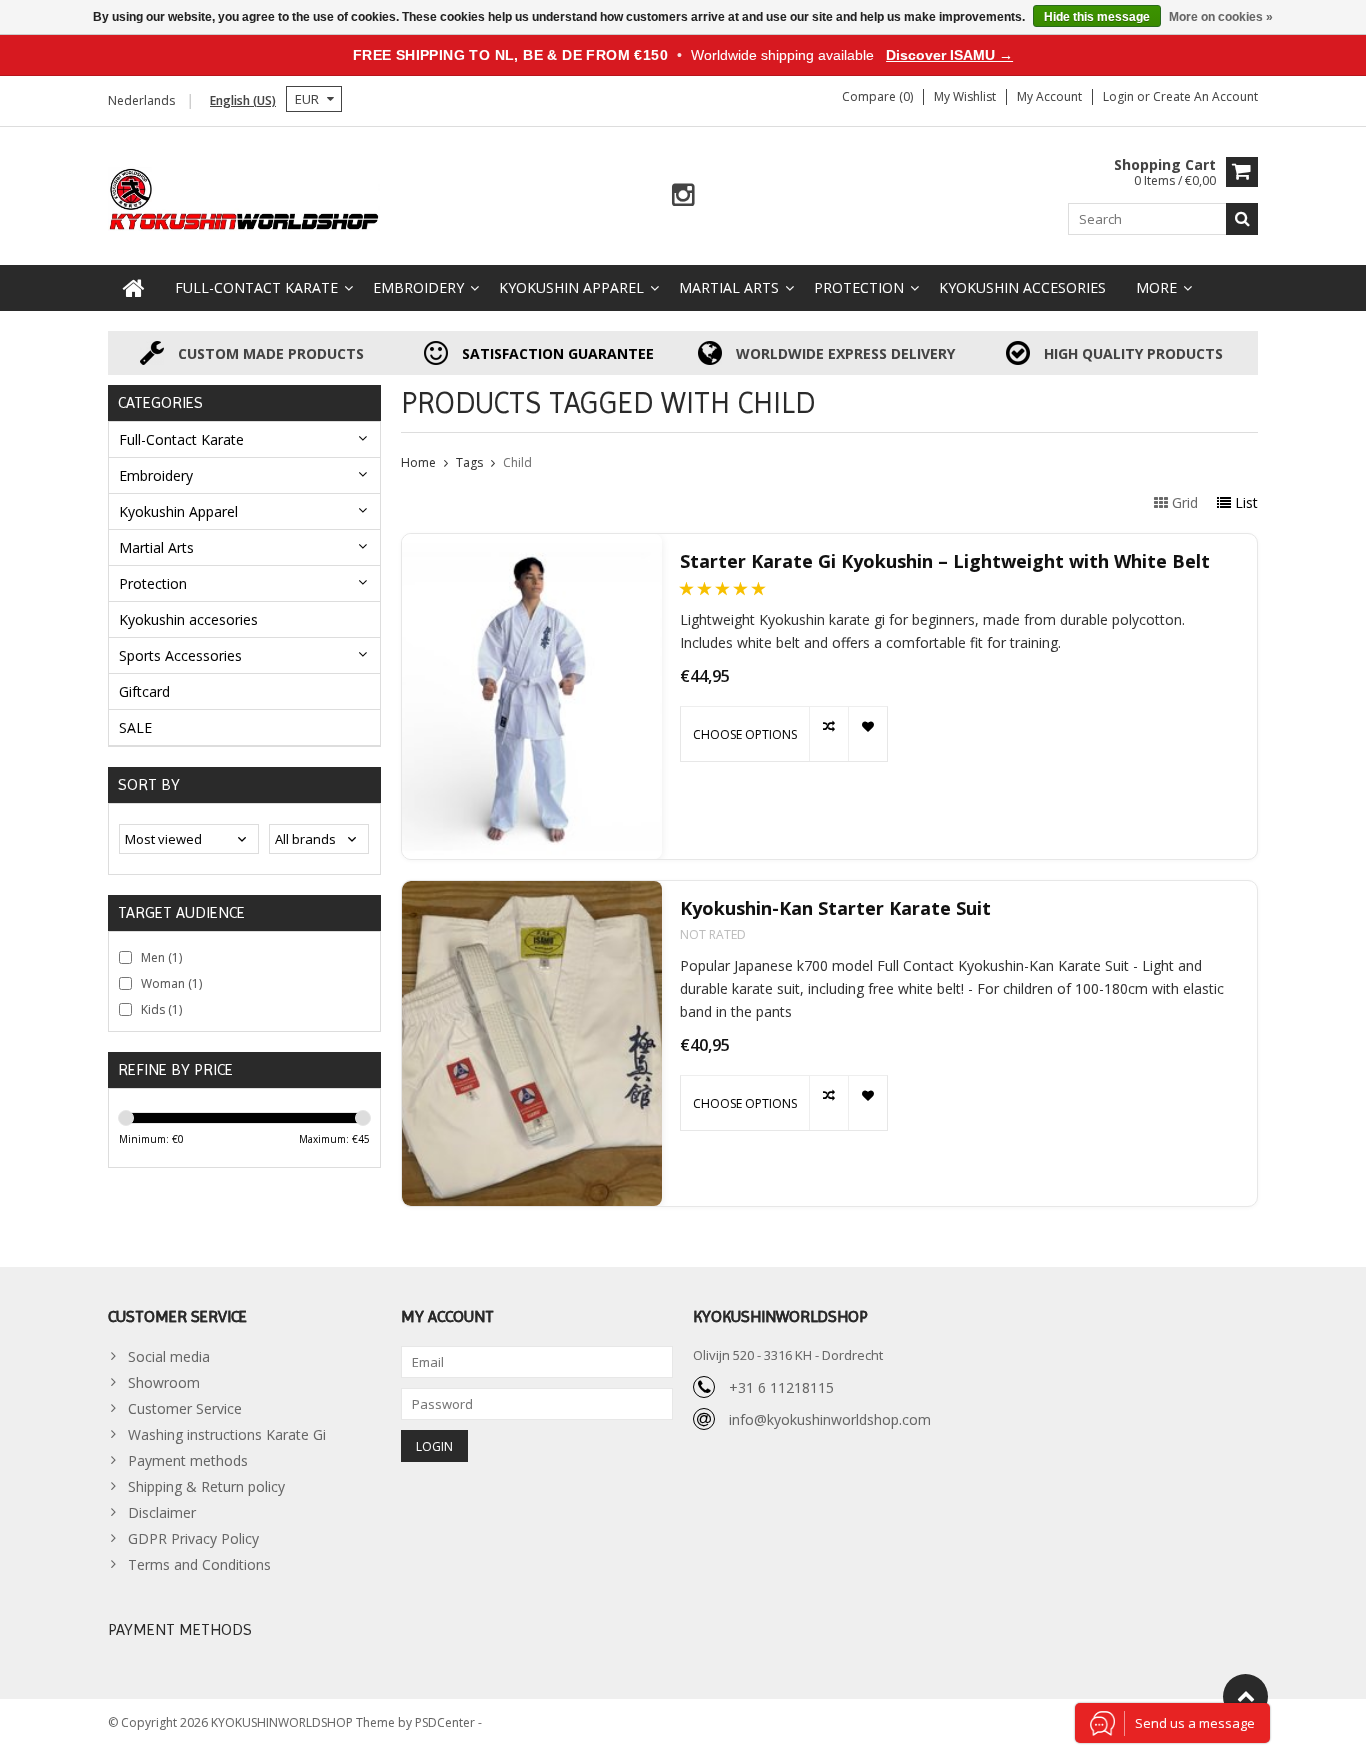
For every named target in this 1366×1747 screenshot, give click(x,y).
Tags (469, 462)
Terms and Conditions (199, 1564)
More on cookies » (1221, 17)
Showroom (164, 1382)
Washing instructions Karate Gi (227, 1434)
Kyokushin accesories (1022, 287)
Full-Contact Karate (256, 287)
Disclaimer (162, 1512)
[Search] (1242, 219)
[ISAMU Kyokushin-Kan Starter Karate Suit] (532, 1043)
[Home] (134, 288)
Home (418, 462)
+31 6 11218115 (781, 1387)
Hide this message (1097, 17)
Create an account (1205, 96)
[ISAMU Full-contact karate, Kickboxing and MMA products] (244, 197)
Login (1120, 96)
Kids (161, 1009)
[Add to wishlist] (867, 734)
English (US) (243, 100)
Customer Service (185, 1408)
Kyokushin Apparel (571, 287)
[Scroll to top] (1245, 1696)
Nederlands (141, 100)
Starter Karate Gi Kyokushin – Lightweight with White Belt (945, 561)
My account (1049, 96)
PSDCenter (446, 1722)
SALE (135, 727)
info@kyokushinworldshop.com (830, 1419)
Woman (171, 983)
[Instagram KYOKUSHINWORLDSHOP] (683, 195)
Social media (169, 1356)
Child (517, 462)
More (1156, 287)
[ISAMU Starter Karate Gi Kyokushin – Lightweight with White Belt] (532, 696)
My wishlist (965, 96)
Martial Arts (729, 287)
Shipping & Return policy (206, 1486)
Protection (859, 287)
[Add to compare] (828, 734)
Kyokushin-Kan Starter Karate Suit (835, 908)
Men (161, 957)
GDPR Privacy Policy (193, 1538)
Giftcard (144, 691)
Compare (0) (877, 96)
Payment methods (188, 1460)
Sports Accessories (180, 655)
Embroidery (418, 287)
